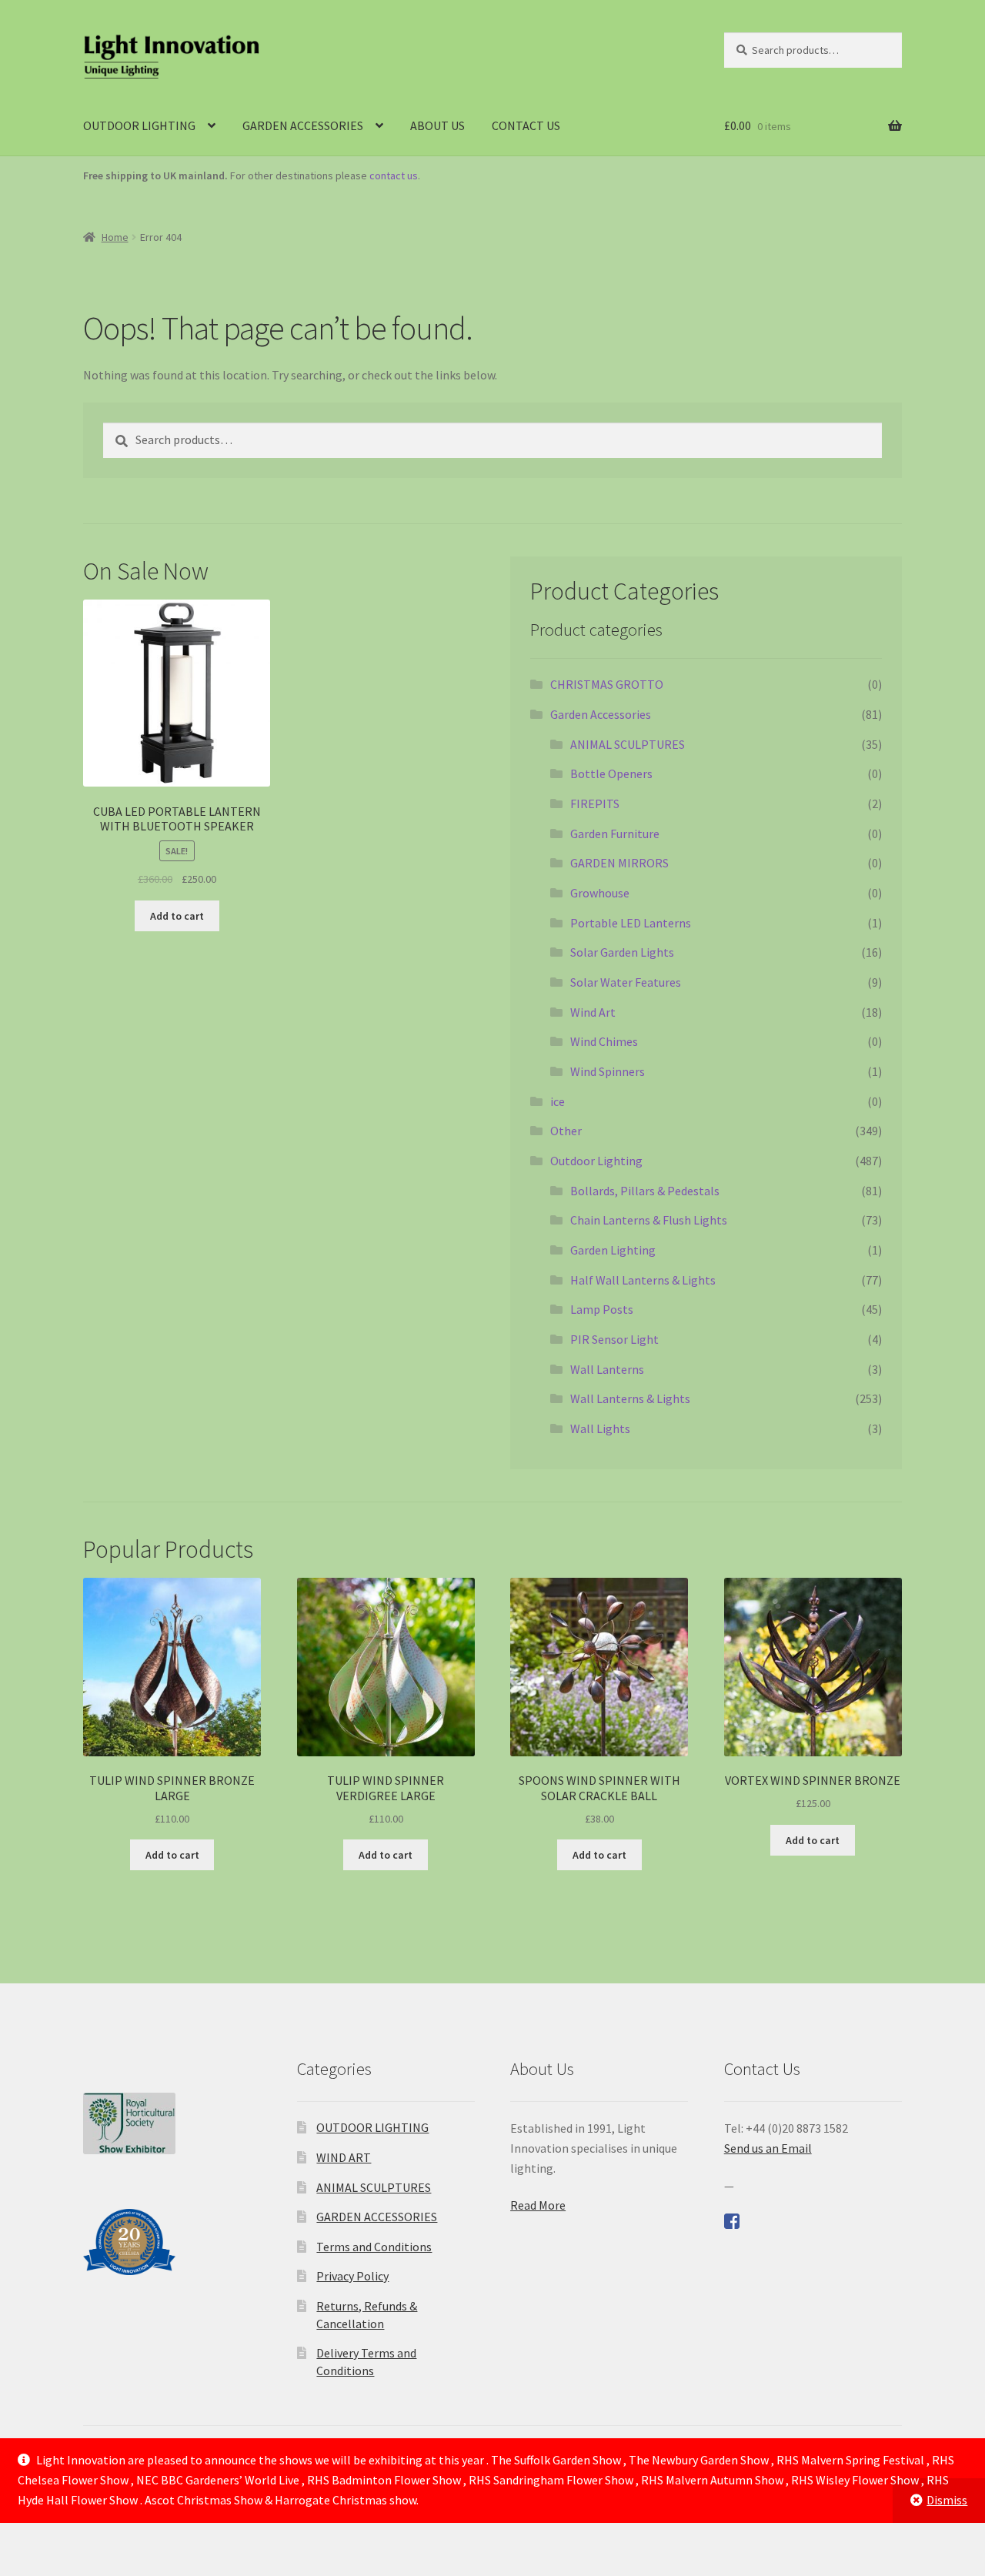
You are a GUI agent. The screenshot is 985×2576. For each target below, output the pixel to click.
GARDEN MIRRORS (619, 863)
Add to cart (177, 916)
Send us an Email (768, 2148)
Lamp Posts (602, 1309)
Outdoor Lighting (596, 1161)
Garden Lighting (613, 1250)
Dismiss (947, 2500)
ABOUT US (437, 125)
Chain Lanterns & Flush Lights (649, 1220)
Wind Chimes (604, 1041)
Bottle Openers (611, 773)
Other (566, 1131)
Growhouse (600, 893)
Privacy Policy (352, 2276)
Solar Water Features (626, 982)
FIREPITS (595, 804)
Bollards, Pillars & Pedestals (645, 1191)
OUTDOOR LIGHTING (139, 125)
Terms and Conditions (374, 2247)
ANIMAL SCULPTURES (628, 744)
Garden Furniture (615, 834)
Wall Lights (600, 1428)
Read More (538, 2205)
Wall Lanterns (607, 1369)
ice (558, 1101)
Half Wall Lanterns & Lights (643, 1280)
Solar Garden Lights (622, 952)
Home (115, 237)
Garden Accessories (601, 714)
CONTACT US (526, 125)
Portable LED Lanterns (631, 923)
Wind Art (593, 1012)
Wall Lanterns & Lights (630, 1398)
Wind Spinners (608, 1071)
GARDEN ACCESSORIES (303, 125)
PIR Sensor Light (614, 1339)
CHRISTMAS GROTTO (607, 684)
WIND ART (344, 2157)
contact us (394, 175)
